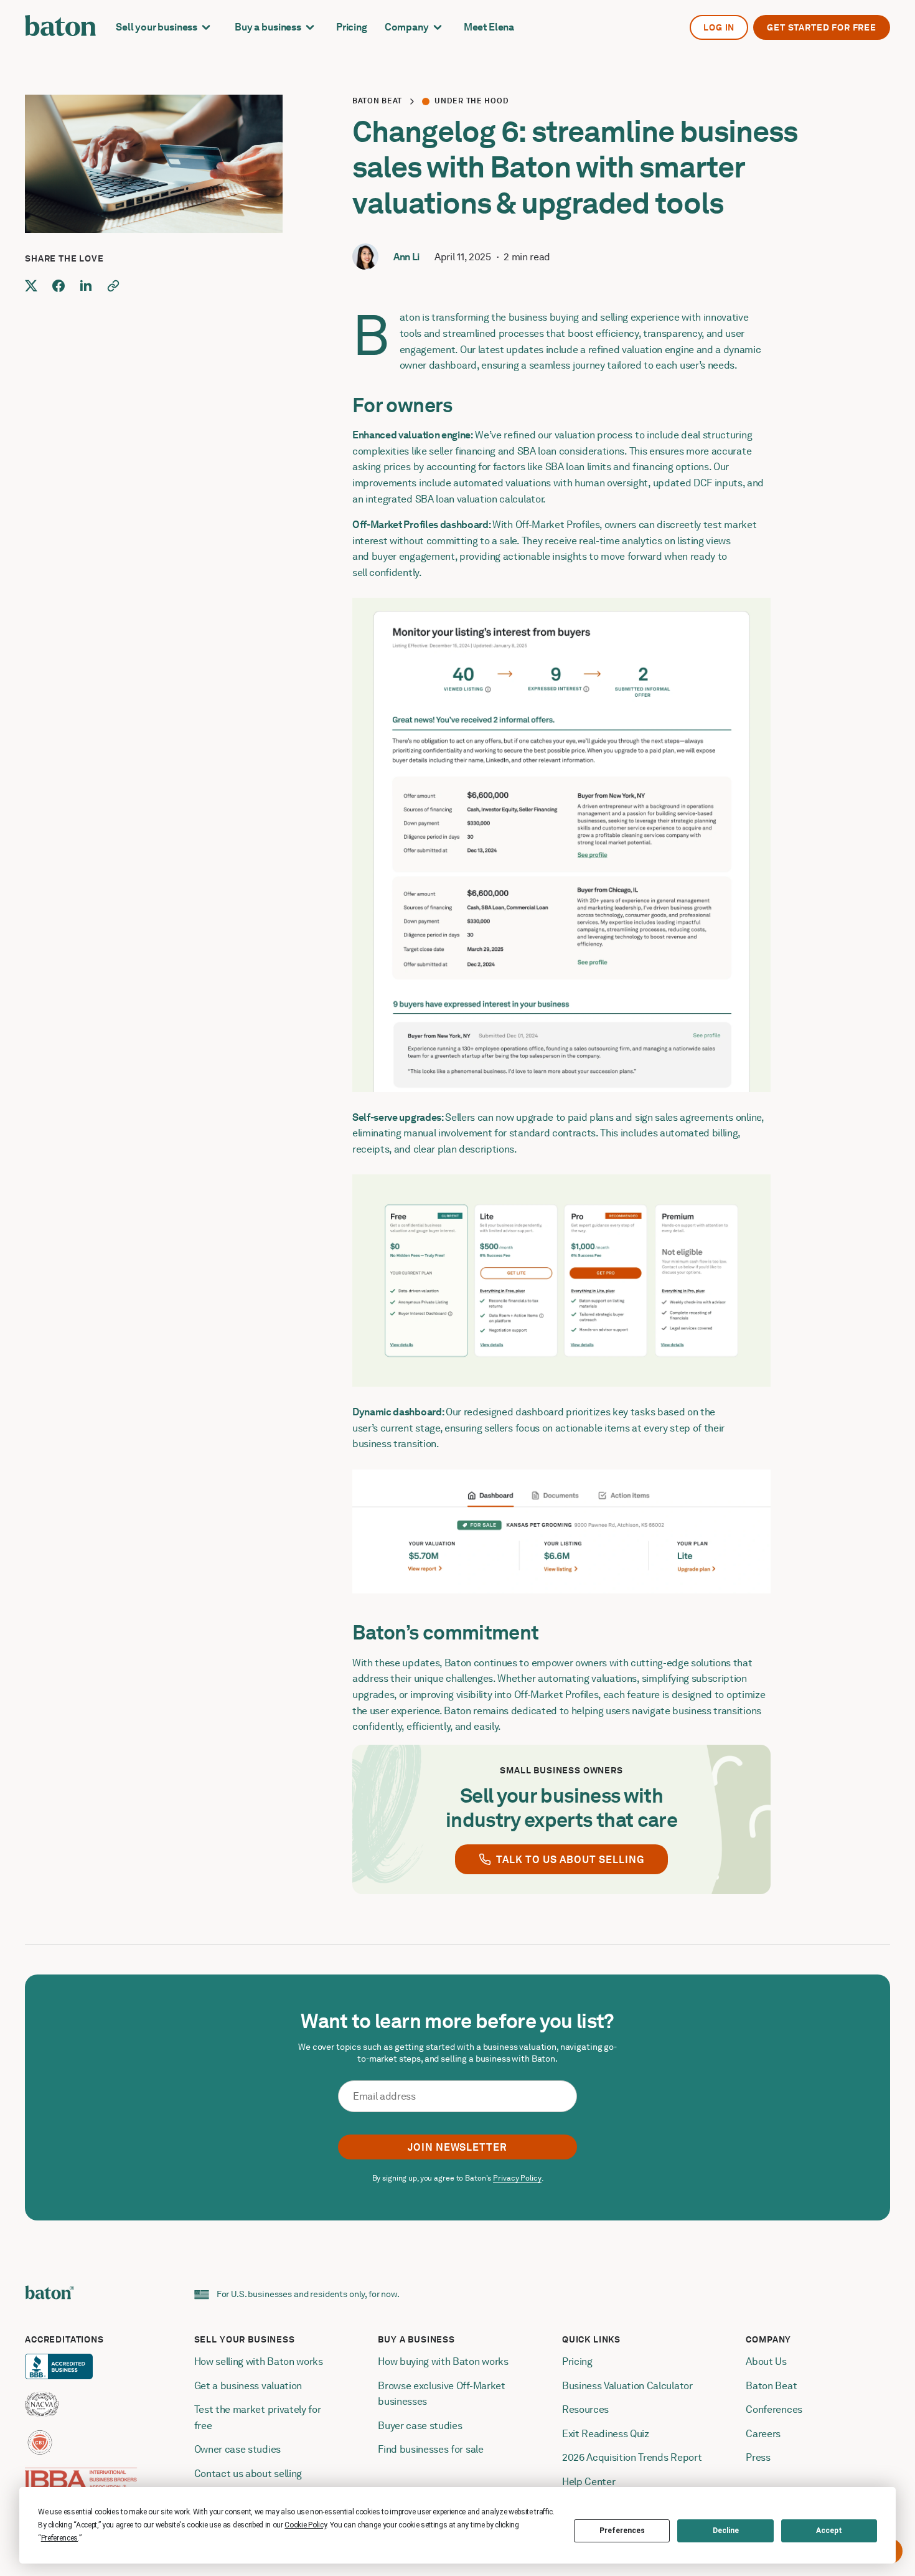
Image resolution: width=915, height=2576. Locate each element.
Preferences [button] (59, 2538)
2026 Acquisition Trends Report (632, 2457)
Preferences (622, 2531)
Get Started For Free (822, 27)
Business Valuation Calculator (627, 2386)
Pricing (352, 27)
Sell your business (157, 27)
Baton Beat (377, 101)
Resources (585, 2409)
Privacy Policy (517, 2178)
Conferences (774, 2409)
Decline (726, 2531)
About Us (766, 2361)
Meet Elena (489, 27)
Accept (829, 2531)
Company (407, 27)
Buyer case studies (420, 2426)
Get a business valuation (248, 2386)
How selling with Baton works (259, 2361)
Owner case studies (237, 2449)
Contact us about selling (249, 2474)
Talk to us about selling (570, 1860)
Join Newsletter (457, 2147)
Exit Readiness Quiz (606, 2434)
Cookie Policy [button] (305, 2525)
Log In (719, 27)
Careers (763, 2434)
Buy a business (268, 27)
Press (758, 2457)
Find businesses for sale (430, 2449)
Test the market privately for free (259, 2418)
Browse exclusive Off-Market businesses (443, 2394)
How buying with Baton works (443, 2361)
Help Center (589, 2482)
